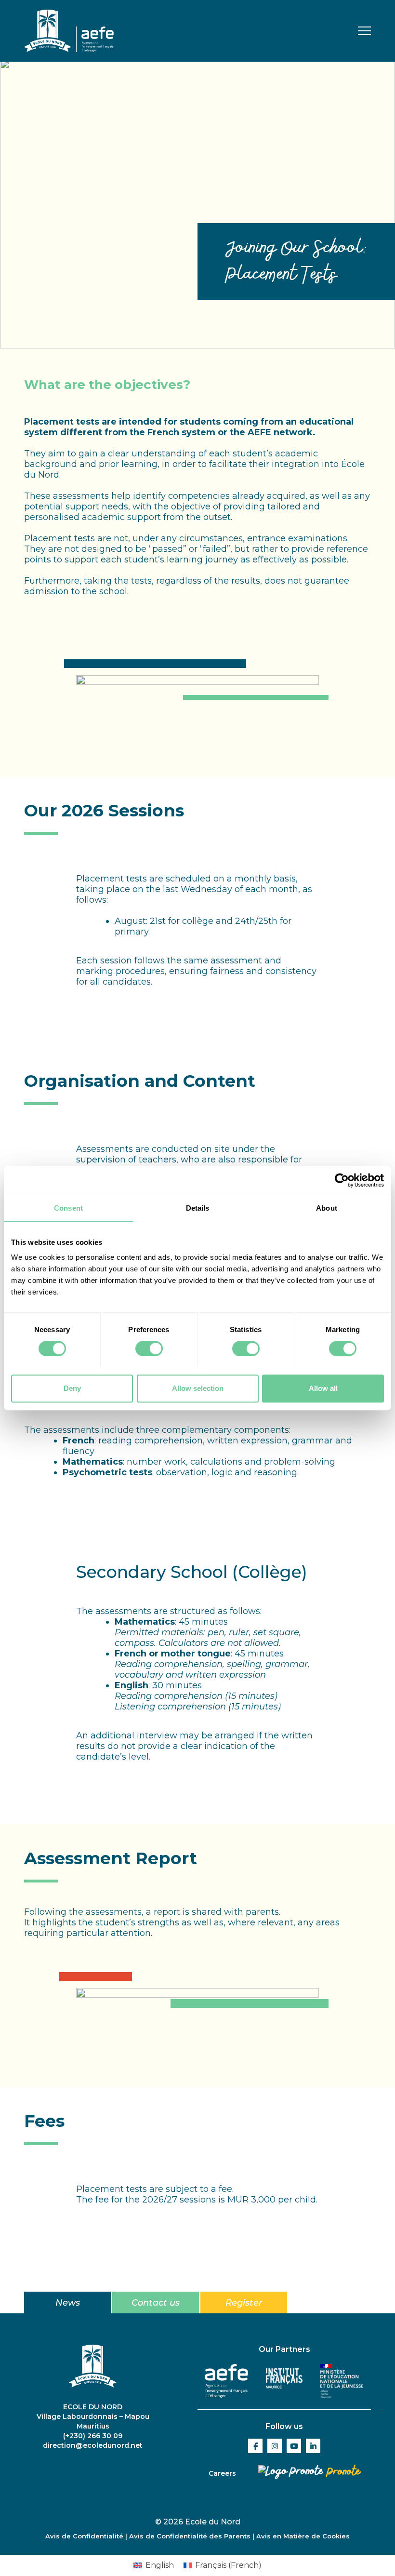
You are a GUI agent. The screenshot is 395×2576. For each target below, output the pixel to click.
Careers (222, 2473)
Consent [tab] (68, 1208)
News (68, 2303)
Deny (72, 1388)
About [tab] (327, 1208)
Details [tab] (198, 1208)
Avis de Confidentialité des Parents (190, 2536)
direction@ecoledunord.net (93, 2445)
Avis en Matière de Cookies (303, 2536)
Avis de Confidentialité (84, 2536)
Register (244, 2303)
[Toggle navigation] (364, 32)
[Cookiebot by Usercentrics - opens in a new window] (342, 1180)
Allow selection (198, 1388)
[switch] (149, 1348)
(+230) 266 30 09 (93, 2436)
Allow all (323, 1388)
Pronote (342, 2472)
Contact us (156, 2303)
